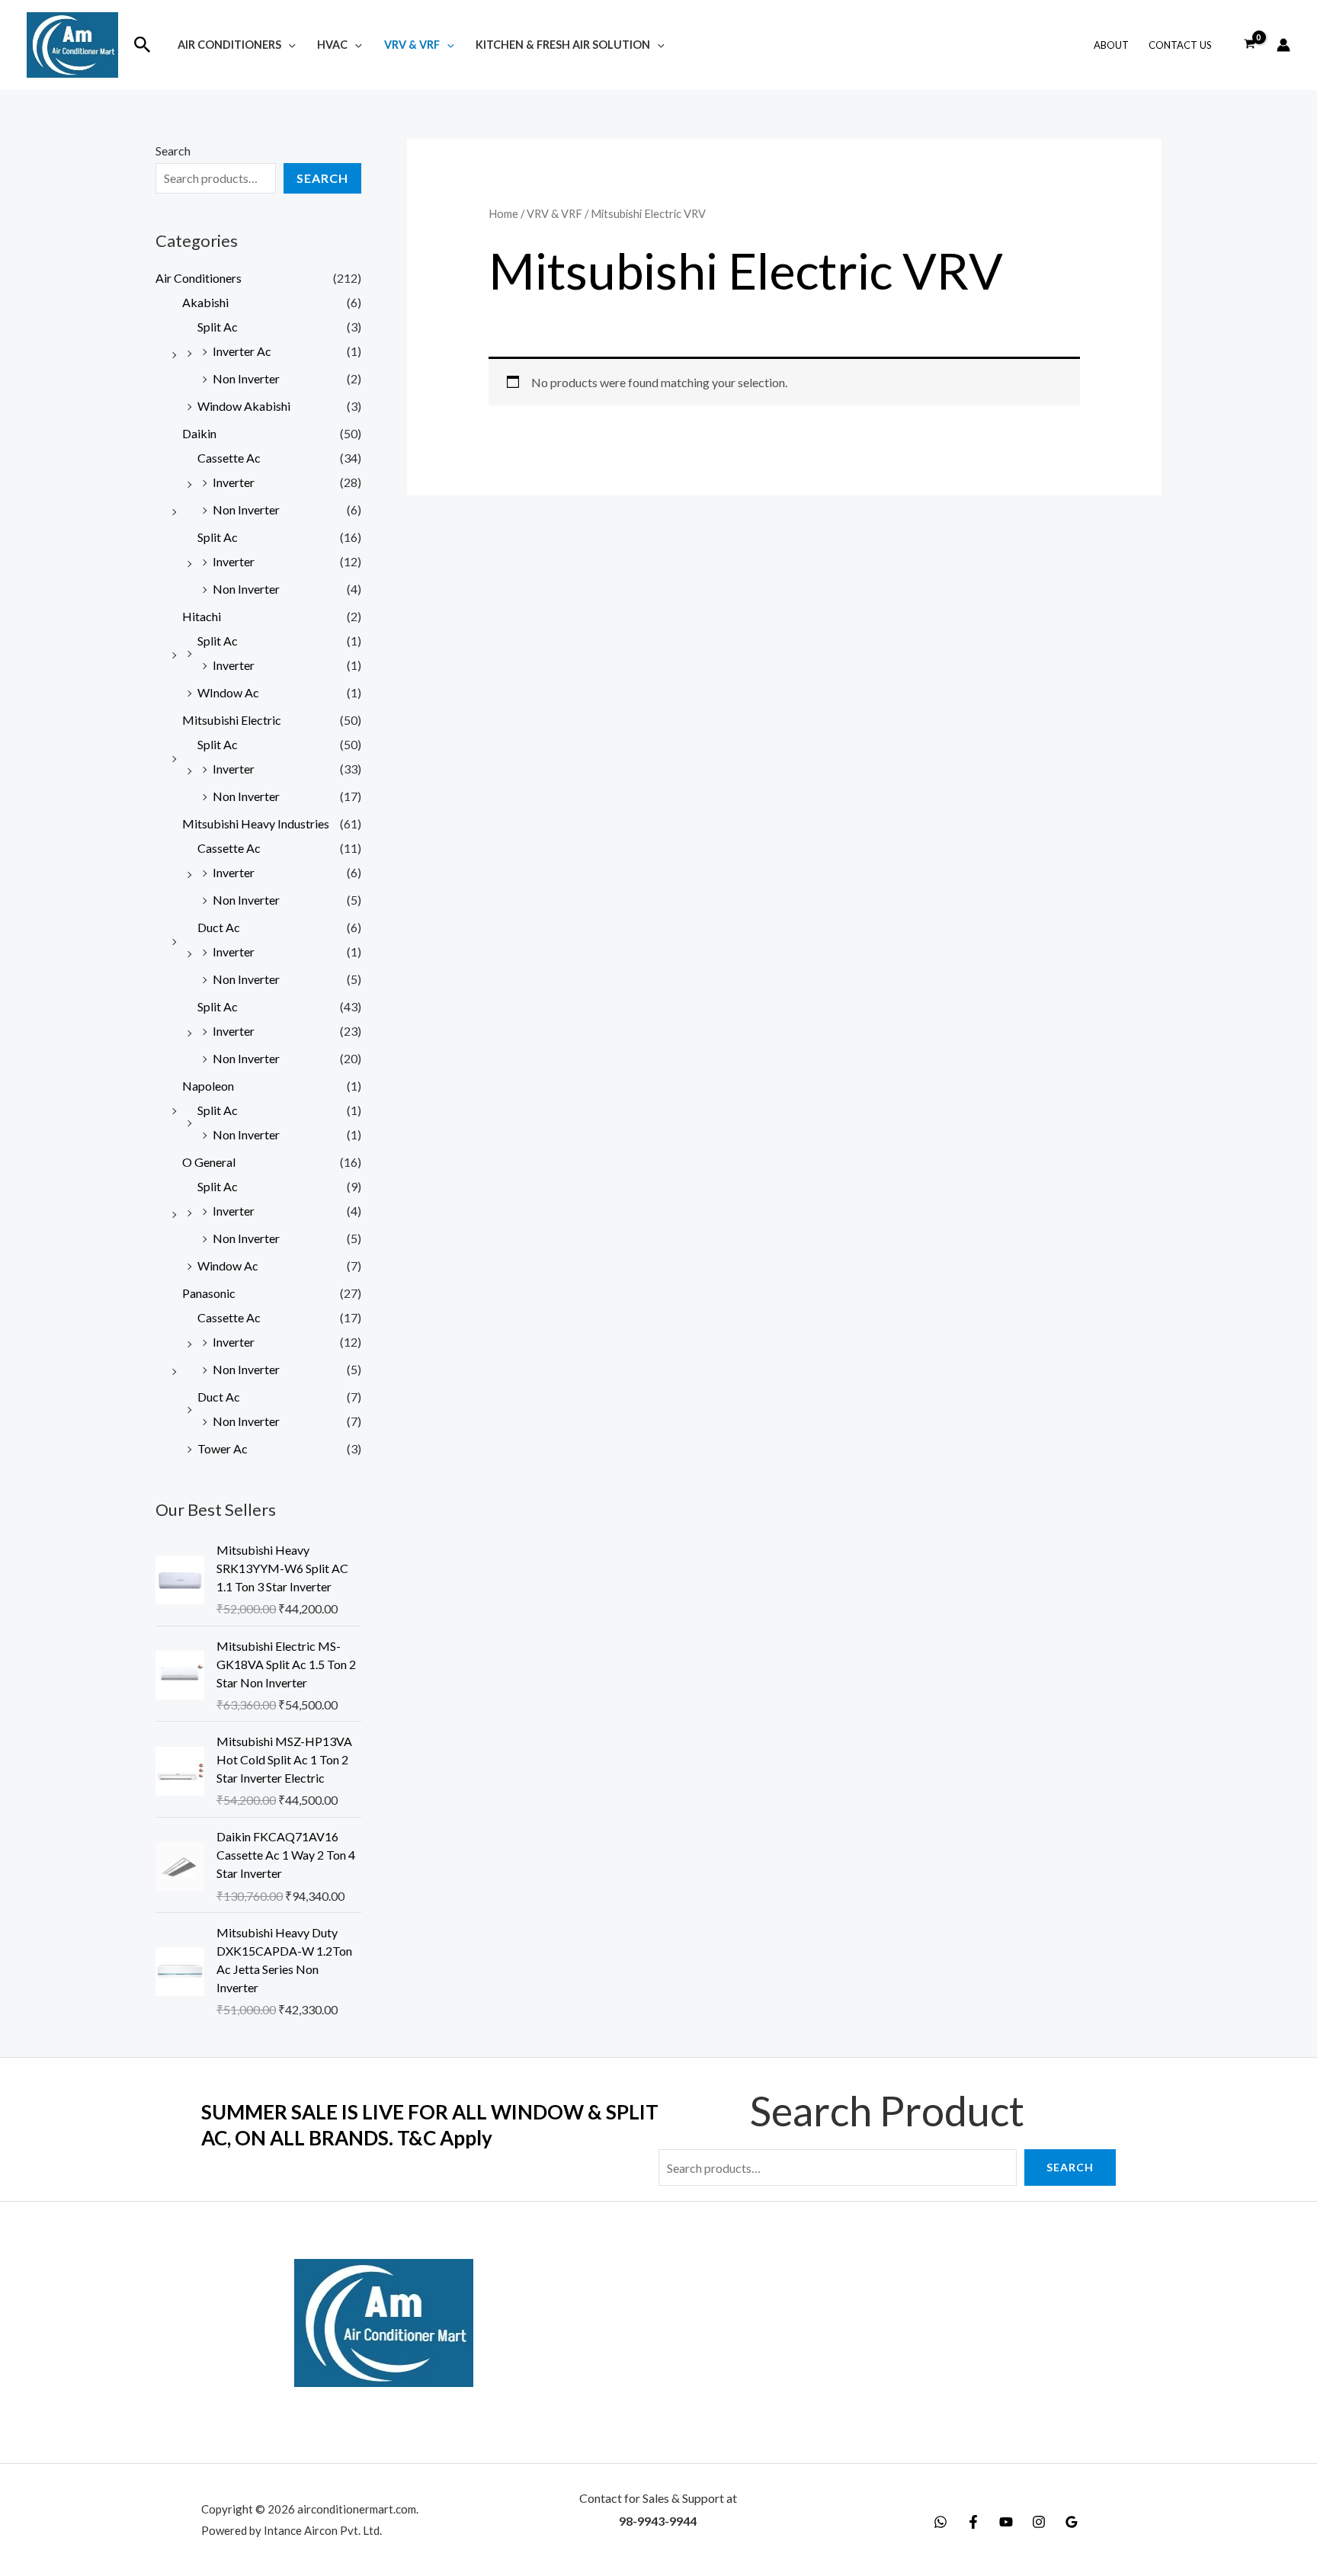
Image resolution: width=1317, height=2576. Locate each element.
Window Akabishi (244, 406)
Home (503, 213)
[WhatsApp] (940, 2522)
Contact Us (1180, 45)
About (1111, 45)
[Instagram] (1039, 2522)
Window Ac (228, 1266)
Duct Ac (219, 927)
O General (209, 1162)
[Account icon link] (1283, 45)
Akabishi (205, 302)
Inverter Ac (242, 351)
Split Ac (218, 327)
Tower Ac (223, 1448)
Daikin (199, 433)
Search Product (887, 2111)
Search (173, 151)
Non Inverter (246, 378)
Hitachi (202, 616)
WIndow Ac (228, 692)
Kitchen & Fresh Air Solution (563, 45)
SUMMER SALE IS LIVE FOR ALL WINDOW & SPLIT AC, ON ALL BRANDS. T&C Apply (430, 2125)
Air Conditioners (229, 45)
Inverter (234, 482)
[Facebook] (973, 2522)
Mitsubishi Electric (232, 720)
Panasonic (209, 1293)
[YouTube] (1006, 2522)
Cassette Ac (229, 458)
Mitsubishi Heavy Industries (256, 823)
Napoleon (208, 1086)
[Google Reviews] (1072, 2522)
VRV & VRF (412, 45)
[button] (143, 45)
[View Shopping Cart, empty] (1249, 45)
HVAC (332, 45)
